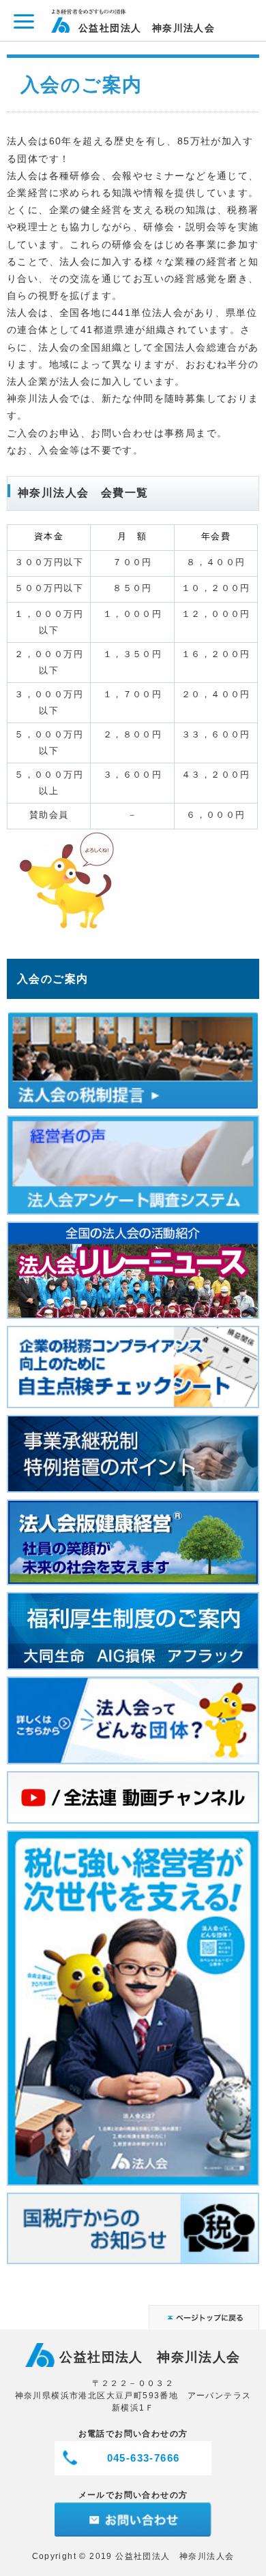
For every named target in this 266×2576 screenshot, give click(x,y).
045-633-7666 (144, 2458)
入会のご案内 (53, 979)
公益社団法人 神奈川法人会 (147, 28)
